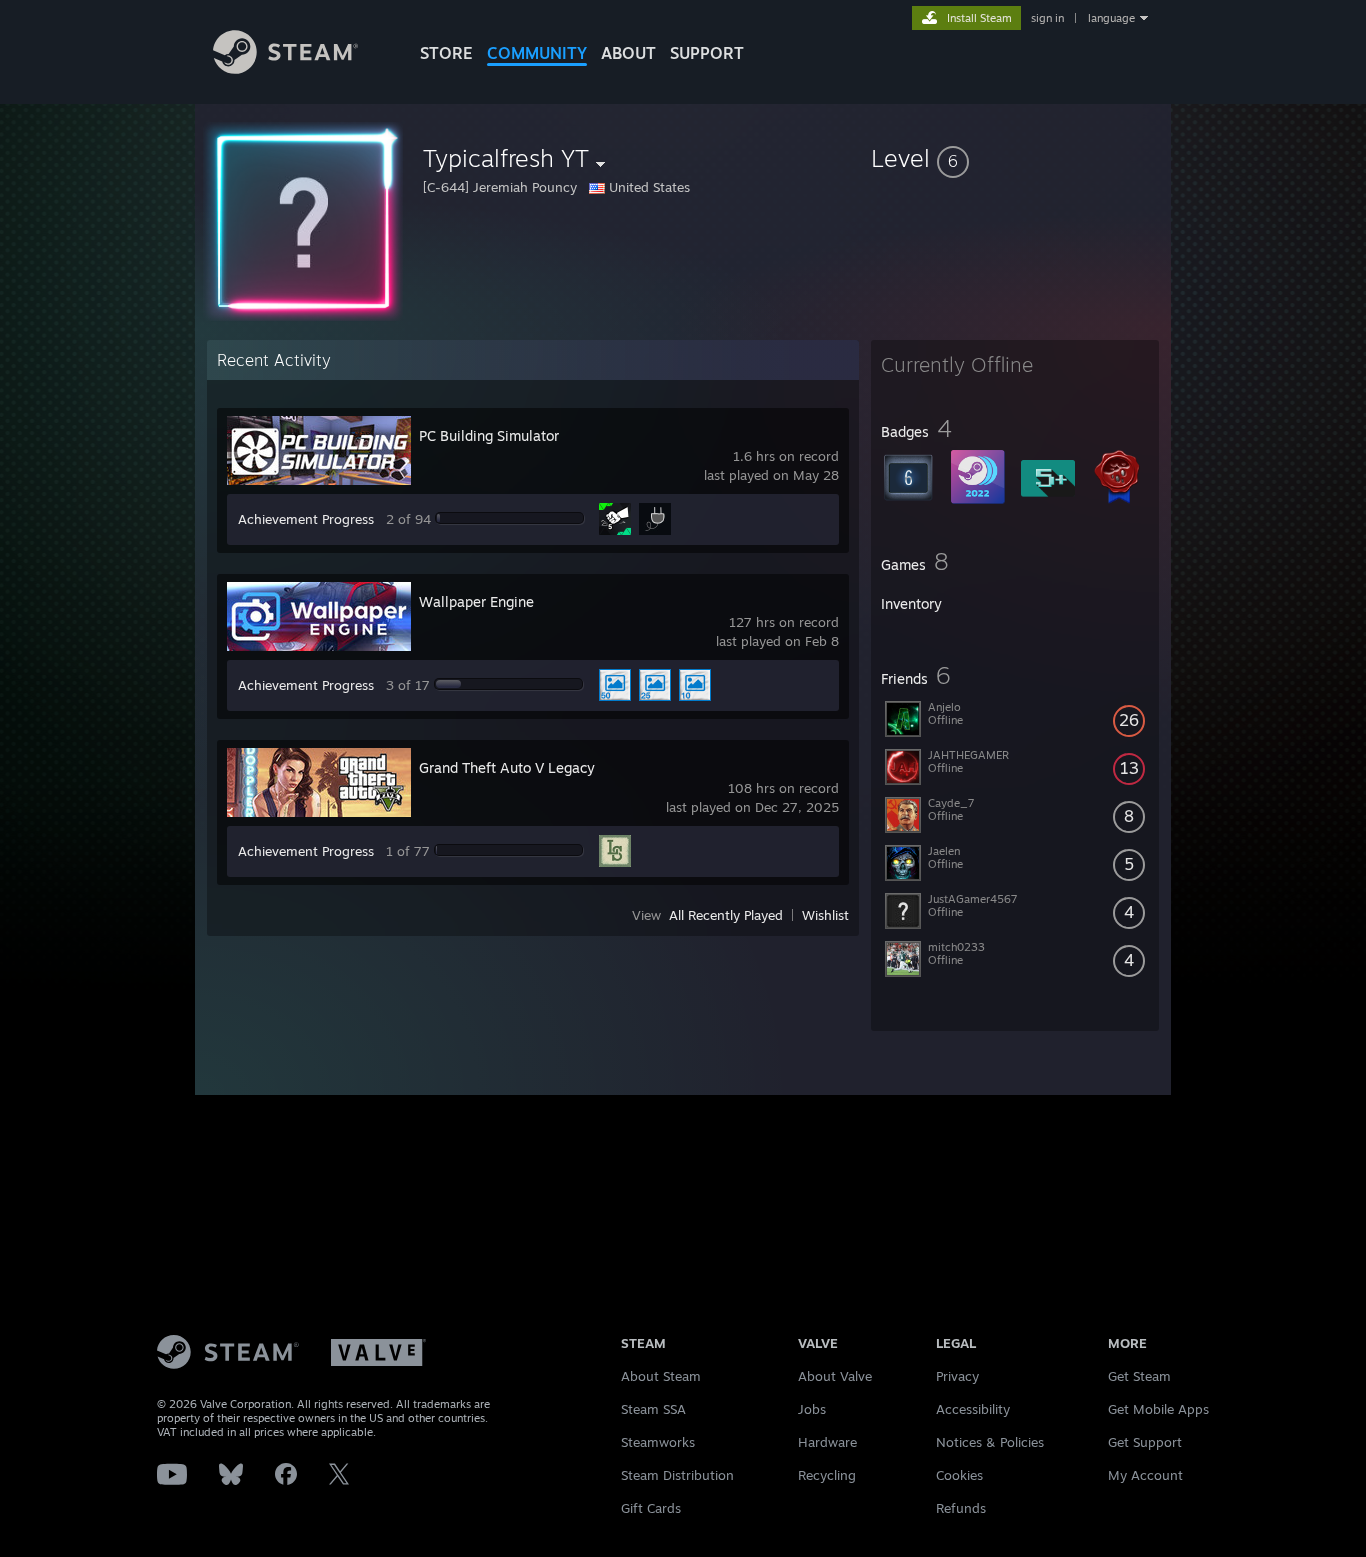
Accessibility (973, 1409)
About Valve (835, 1376)
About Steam (661, 1376)
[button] (1015, 158)
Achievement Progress (306, 519)
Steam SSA (653, 1409)
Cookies (959, 1475)
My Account (1145, 1475)
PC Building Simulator (489, 435)
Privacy (957, 1376)
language (1111, 18)
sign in (1047, 18)
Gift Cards (651, 1508)
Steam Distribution (677, 1475)
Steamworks (658, 1442)
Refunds (961, 1508)
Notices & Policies (990, 1442)
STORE (446, 53)
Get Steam (1139, 1376)
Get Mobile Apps (1158, 1409)
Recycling (827, 1475)
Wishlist (825, 915)
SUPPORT (707, 53)
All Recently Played (726, 915)
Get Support (1145, 1442)
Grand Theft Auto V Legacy (507, 767)
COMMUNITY (537, 53)
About (628, 53)
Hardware (827, 1442)
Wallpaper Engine (476, 601)
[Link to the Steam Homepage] (285, 68)
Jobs (812, 1409)
